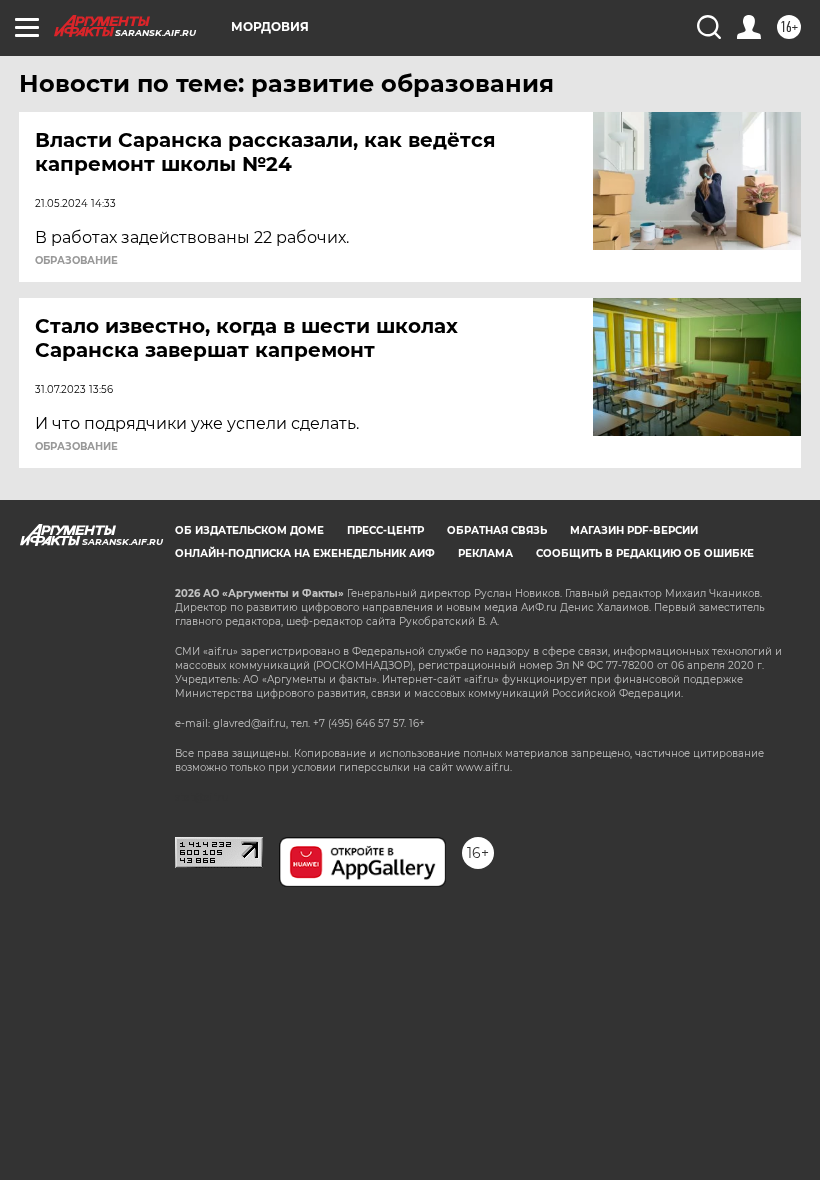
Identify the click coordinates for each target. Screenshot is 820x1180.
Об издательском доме (249, 530)
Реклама (485, 553)
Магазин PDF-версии (634, 530)
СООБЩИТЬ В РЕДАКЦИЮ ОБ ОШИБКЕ (645, 553)
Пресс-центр (385, 530)
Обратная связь (497, 530)
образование (76, 261)
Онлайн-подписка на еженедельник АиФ (305, 553)
